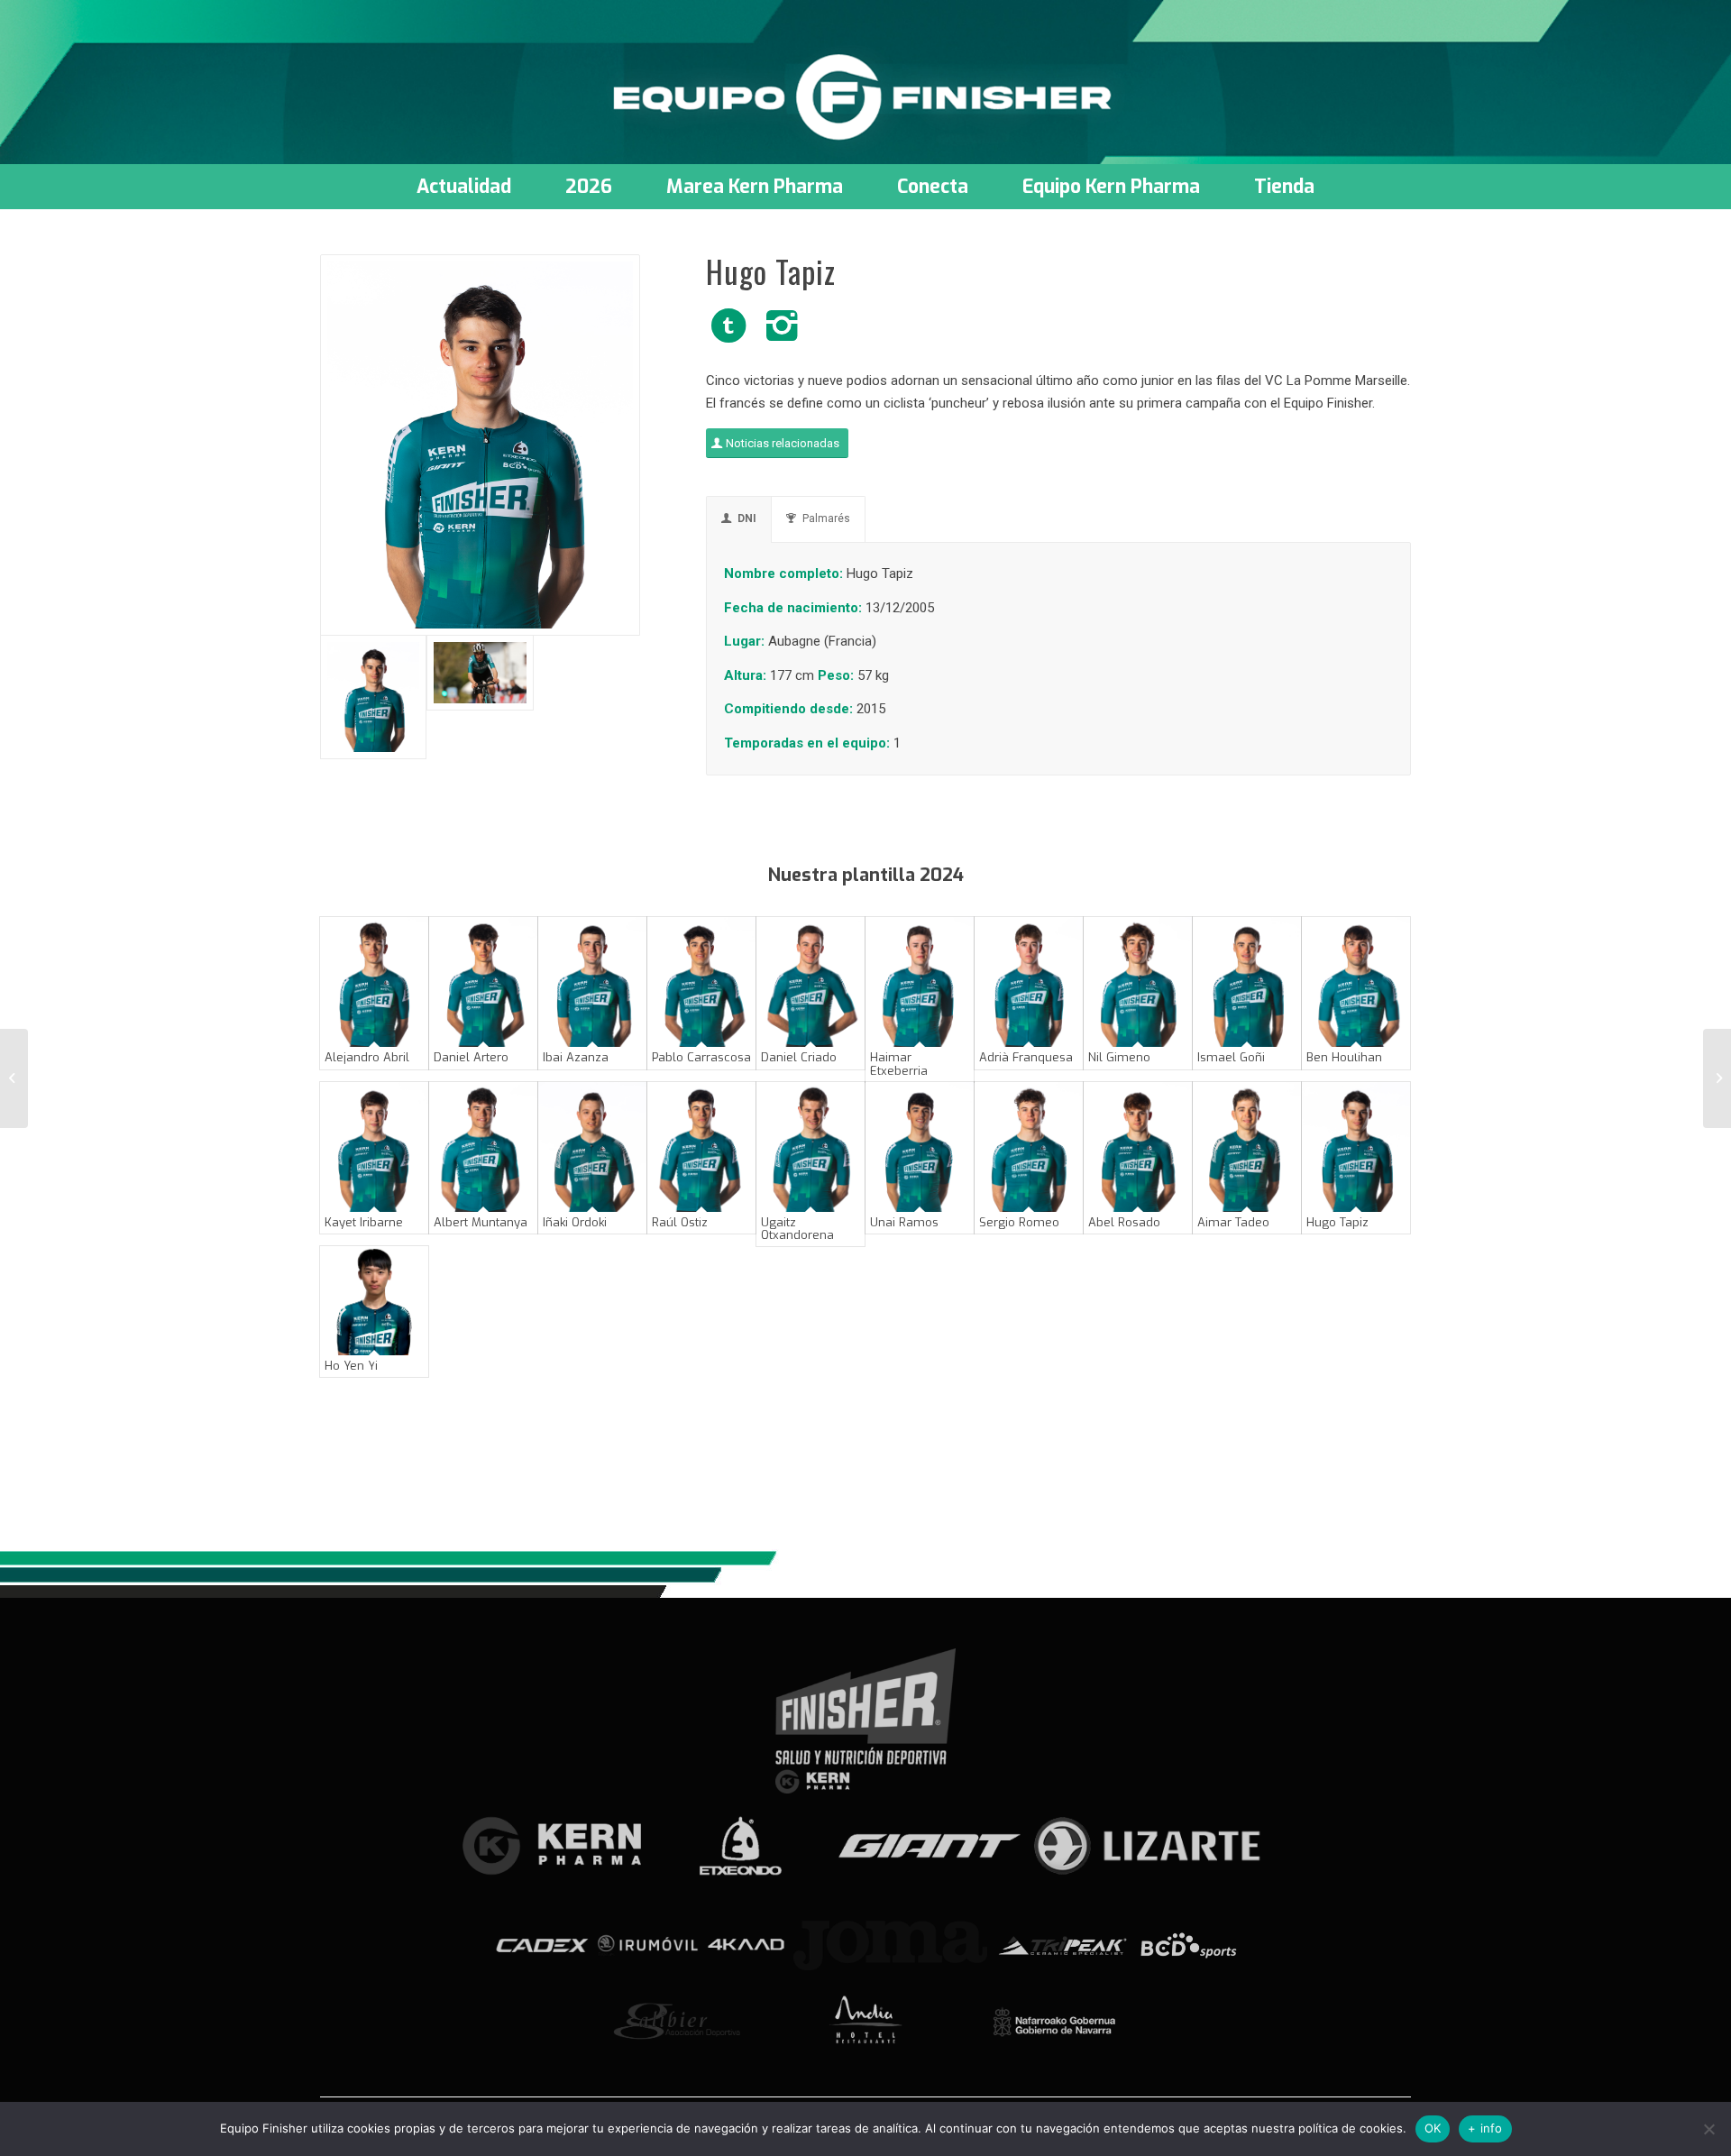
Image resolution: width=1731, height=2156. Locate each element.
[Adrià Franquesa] (1029, 982)
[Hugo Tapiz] (1356, 1147)
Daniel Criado (799, 1057)
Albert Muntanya (481, 1222)
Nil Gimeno (1119, 1057)
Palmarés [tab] (826, 518)
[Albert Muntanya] (483, 1147)
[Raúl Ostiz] (701, 1147)
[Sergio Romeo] (1029, 1147)
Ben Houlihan (1344, 1057)
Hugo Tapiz (1337, 1222)
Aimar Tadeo (1233, 1222)
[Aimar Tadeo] (1247, 1147)
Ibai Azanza (576, 1057)
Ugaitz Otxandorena (797, 1229)
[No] (1708, 2129)
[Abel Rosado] (1138, 1147)
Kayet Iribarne (364, 1222)
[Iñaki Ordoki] (592, 1147)
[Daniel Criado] (811, 982)
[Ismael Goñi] (1247, 982)
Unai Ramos (904, 1222)
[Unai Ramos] (920, 1147)
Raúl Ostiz (680, 1222)
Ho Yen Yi (351, 1366)
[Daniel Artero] (483, 982)
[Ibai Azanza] (592, 982)
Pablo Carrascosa (701, 1057)
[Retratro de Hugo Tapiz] (480, 445)
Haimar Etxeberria (899, 1064)
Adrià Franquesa (1026, 1057)
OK (1433, 2128)
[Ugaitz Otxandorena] (811, 1147)
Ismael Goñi (1231, 1057)
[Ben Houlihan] (1356, 982)
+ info (1485, 2128)
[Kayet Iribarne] (374, 1147)
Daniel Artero (471, 1057)
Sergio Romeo (1019, 1222)
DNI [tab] (747, 518)
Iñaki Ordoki (575, 1222)
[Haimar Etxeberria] (920, 982)
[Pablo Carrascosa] (701, 982)
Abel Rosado (1124, 1222)
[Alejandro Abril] (374, 982)
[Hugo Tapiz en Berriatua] (480, 697)
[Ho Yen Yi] (374, 1300)
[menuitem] (464, 187)
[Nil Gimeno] (1138, 982)
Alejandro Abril (367, 1057)
